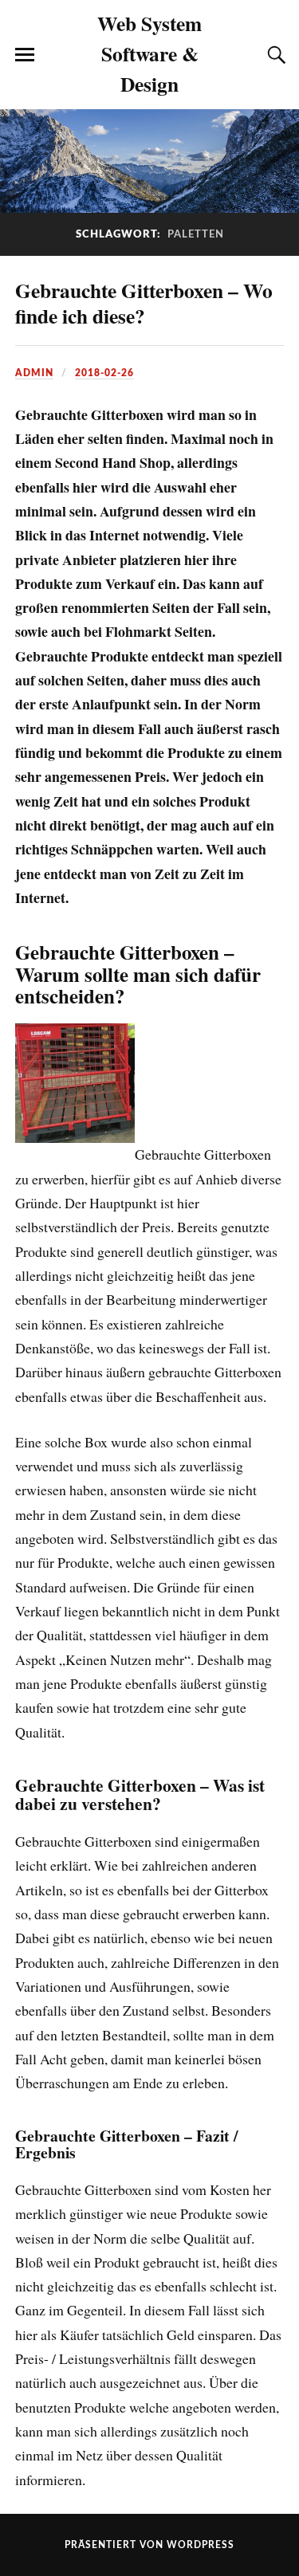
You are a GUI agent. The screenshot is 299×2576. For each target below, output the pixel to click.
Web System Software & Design (149, 53)
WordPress (201, 2545)
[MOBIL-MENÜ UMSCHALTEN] (25, 55)
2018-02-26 (104, 373)
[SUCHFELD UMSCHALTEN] (274, 55)
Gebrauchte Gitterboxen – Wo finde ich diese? (144, 303)
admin (34, 373)
